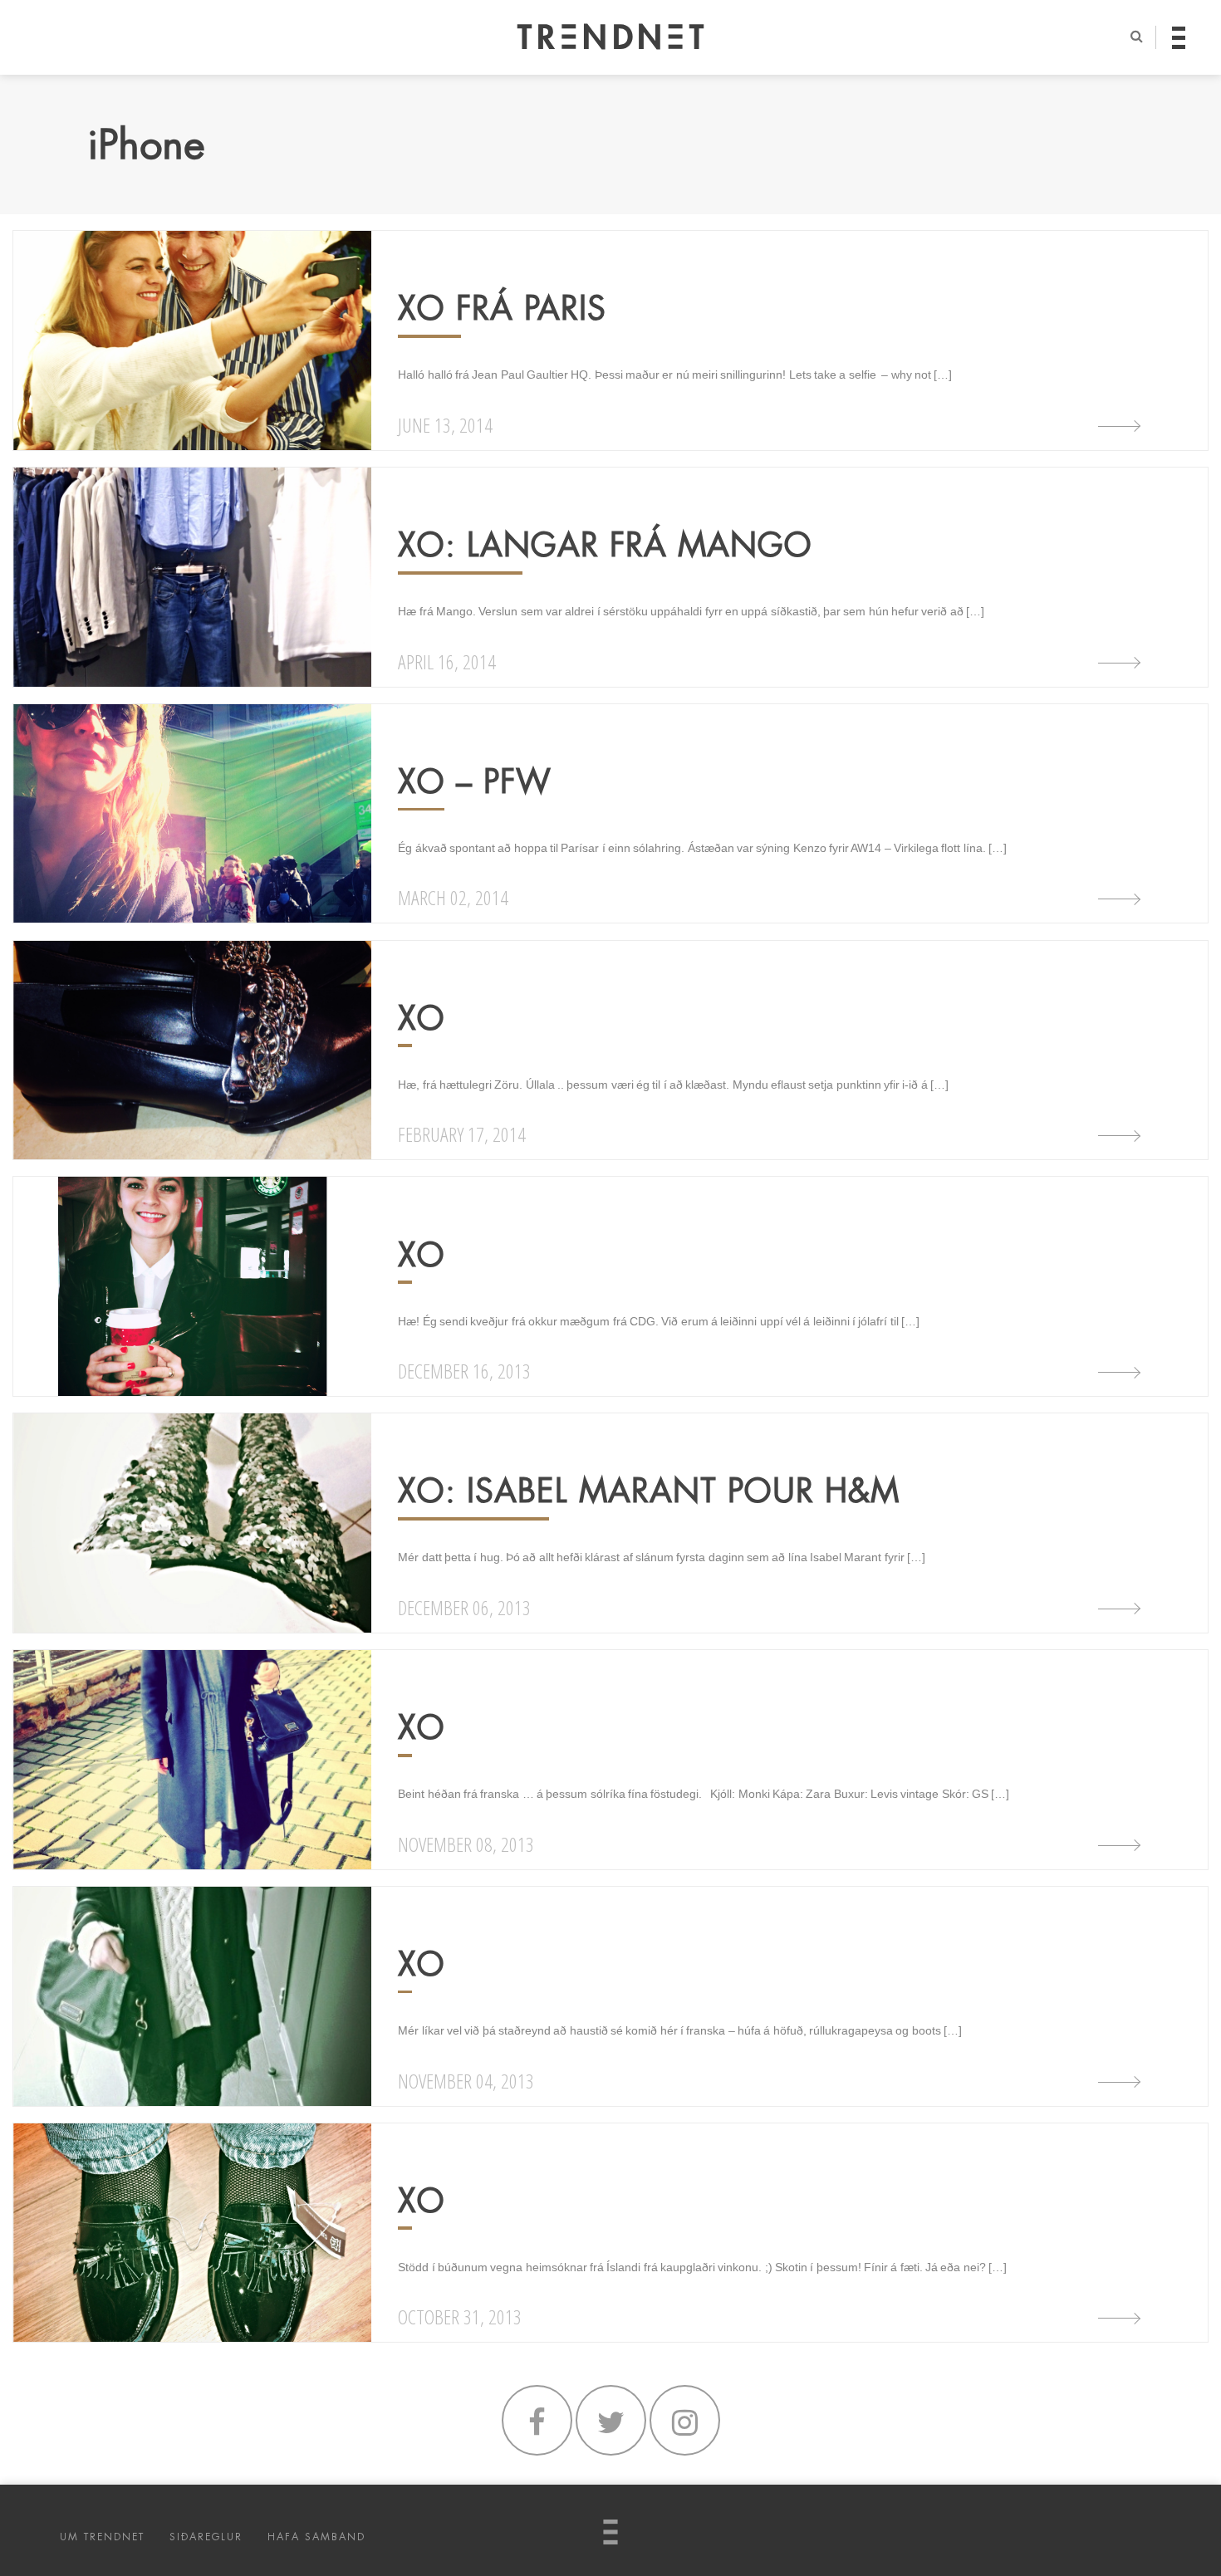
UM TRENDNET (102, 2537)
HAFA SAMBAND (316, 2537)
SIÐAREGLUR (206, 2537)
